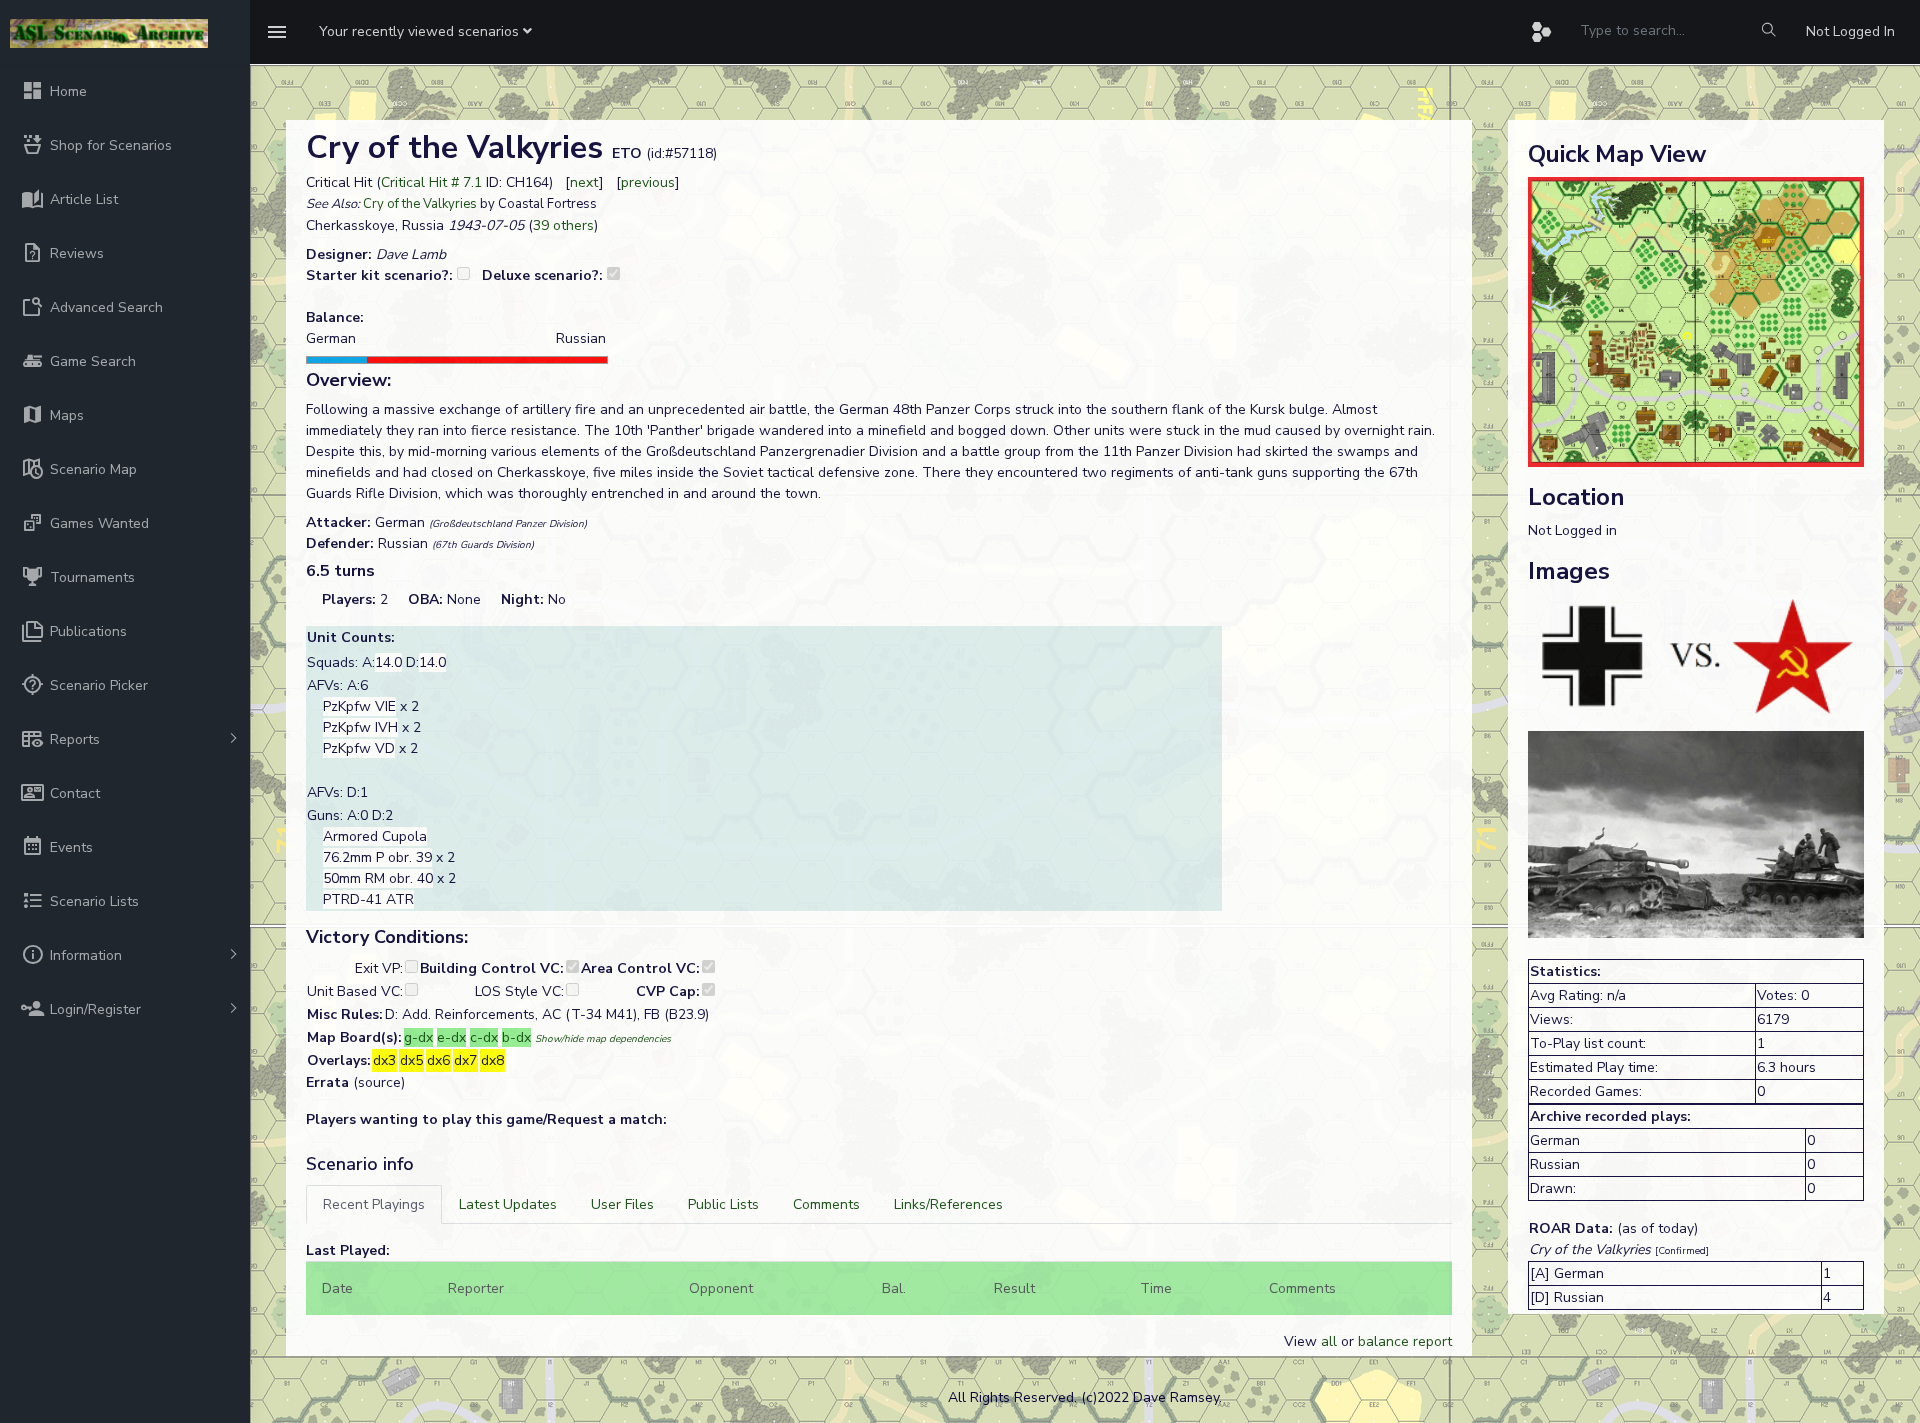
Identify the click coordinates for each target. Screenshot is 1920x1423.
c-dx (484, 1037)
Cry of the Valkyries (420, 204)
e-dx (451, 1037)
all (1329, 1341)
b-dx (516, 1037)
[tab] (374, 1204)
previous (648, 182)
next (584, 182)
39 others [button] (563, 225)
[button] (425, 32)
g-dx (418, 1037)
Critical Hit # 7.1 (431, 182)
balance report (1405, 1341)
